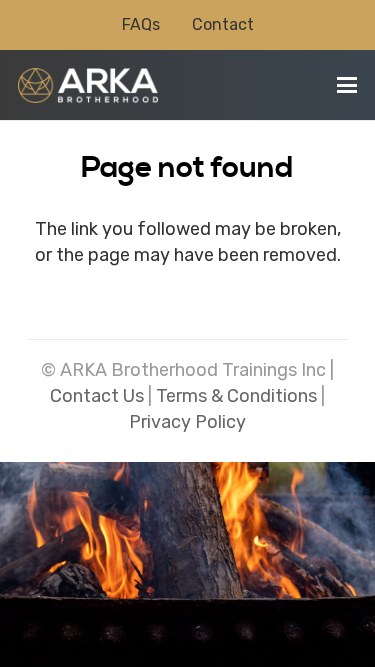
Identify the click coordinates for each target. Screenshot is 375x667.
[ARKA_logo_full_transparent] (88, 85)
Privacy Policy (187, 422)
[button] (347, 85)
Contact (223, 24)
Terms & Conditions (236, 396)
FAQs (141, 24)
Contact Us (97, 396)
